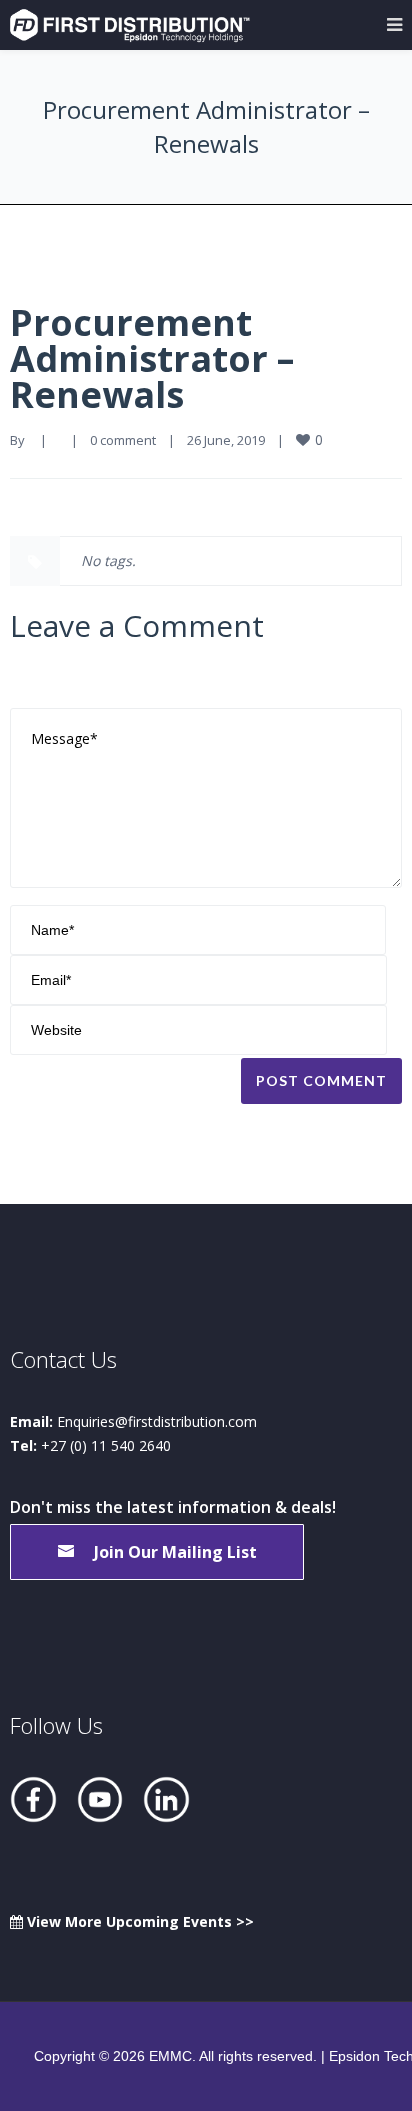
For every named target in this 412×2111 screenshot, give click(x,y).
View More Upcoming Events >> (138, 1921)
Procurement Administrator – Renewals (152, 358)
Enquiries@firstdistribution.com (157, 1421)
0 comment (123, 440)
